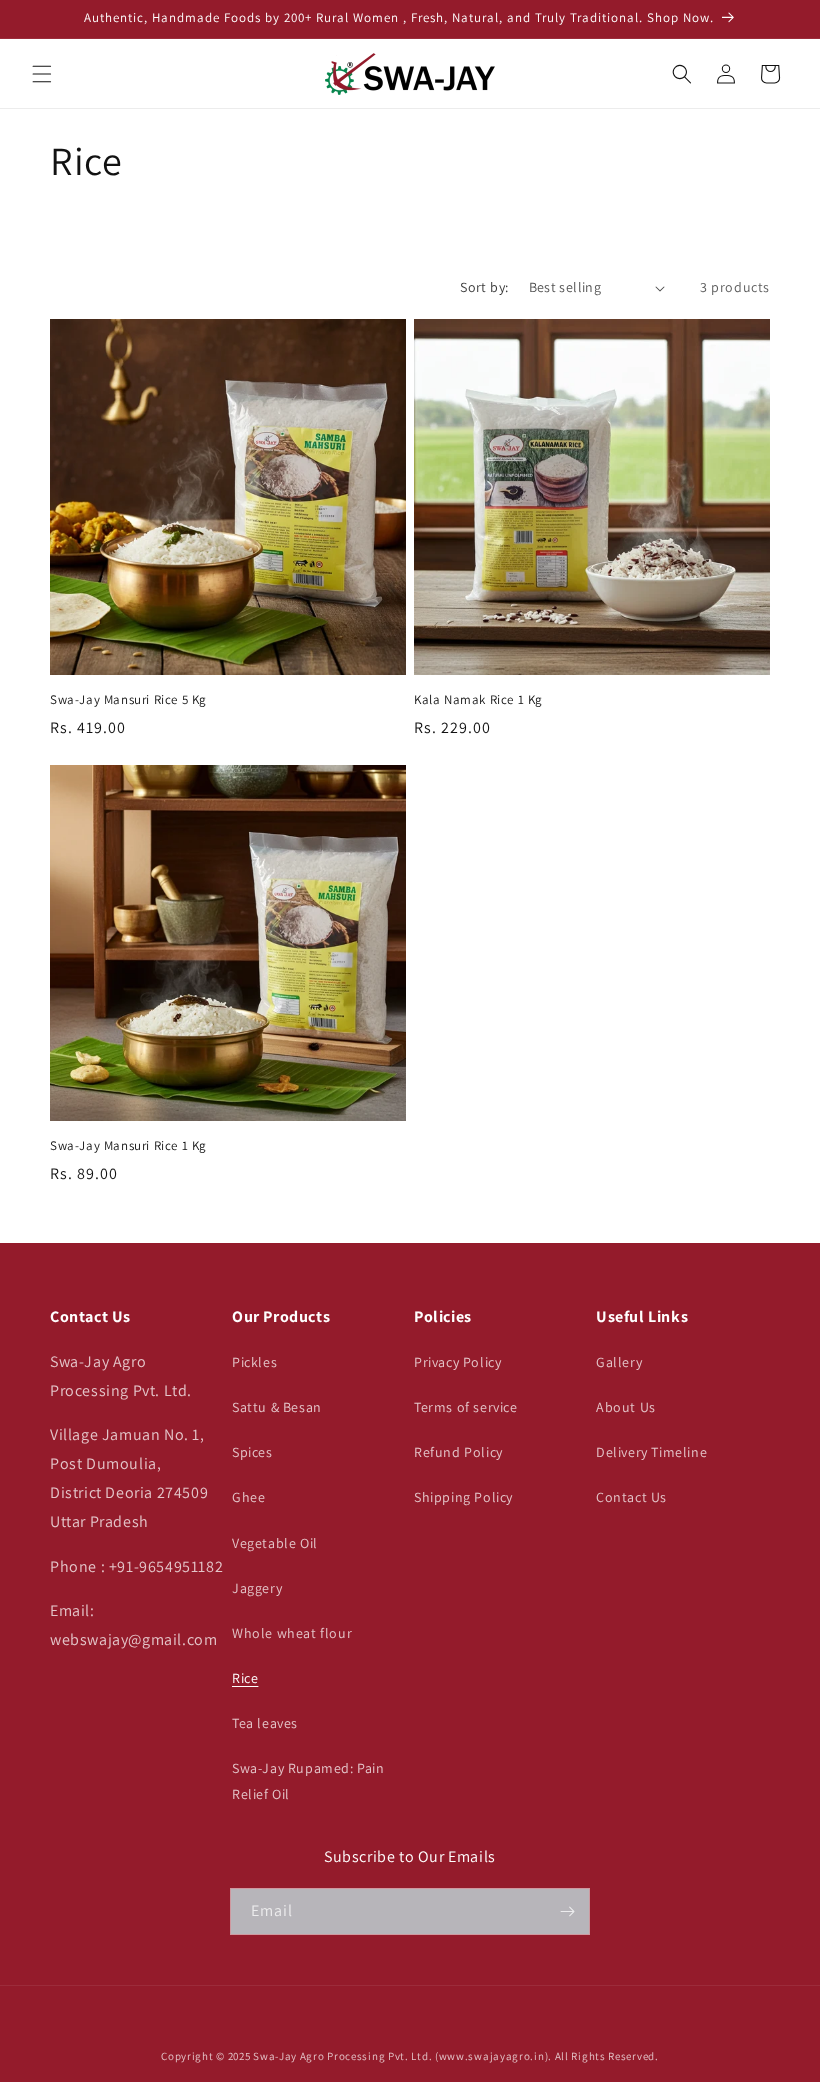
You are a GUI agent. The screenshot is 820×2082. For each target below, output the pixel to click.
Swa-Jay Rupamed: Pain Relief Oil (308, 1780)
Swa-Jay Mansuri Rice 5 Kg (128, 700)
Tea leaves (265, 1723)
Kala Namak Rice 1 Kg (478, 700)
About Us (626, 1407)
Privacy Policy (457, 1362)
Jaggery (257, 1588)
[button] (42, 74)
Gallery (619, 1362)
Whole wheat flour (292, 1633)
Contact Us (631, 1497)
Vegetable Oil (275, 1543)
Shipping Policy (463, 1497)
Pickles (254, 1362)
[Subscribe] (567, 1911)
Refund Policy (458, 1452)
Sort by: (484, 287)
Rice (245, 1678)
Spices (252, 1452)
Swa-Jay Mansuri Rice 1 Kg (128, 1146)
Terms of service (466, 1407)
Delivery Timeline (651, 1452)
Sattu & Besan (277, 1407)
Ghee (248, 1497)
